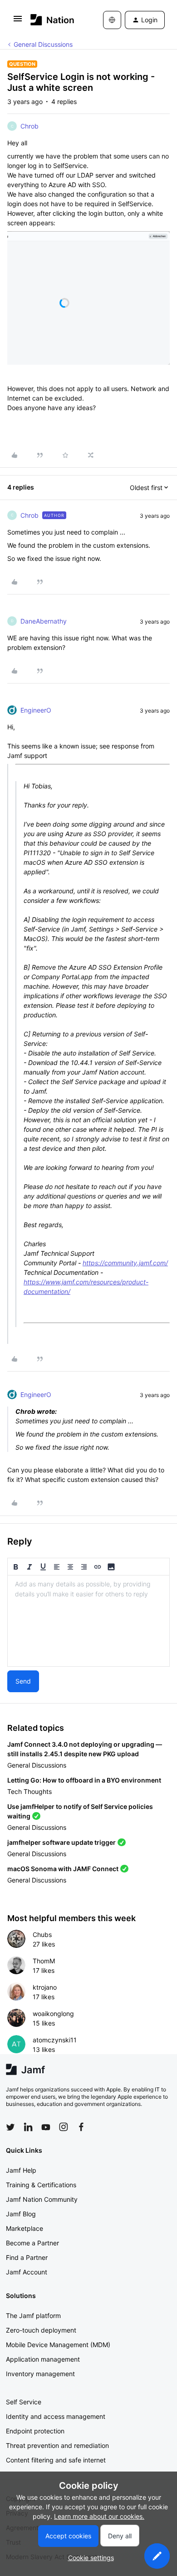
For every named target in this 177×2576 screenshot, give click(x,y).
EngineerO (36, 710)
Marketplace (25, 2228)
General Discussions (43, 44)
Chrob (29, 126)
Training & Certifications (41, 2185)
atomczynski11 (55, 2040)
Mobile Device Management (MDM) (58, 2345)
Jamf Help (21, 2170)
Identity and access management (56, 2416)
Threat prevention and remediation (57, 2445)
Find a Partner (27, 2257)
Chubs (42, 1934)
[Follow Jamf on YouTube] (46, 2127)
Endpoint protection (35, 2431)
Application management (43, 2359)
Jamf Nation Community (42, 2199)
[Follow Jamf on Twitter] (10, 2127)
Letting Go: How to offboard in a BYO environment (84, 1780)
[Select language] (112, 20)
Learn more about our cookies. (99, 2516)
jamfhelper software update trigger (61, 1842)
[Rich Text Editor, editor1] (88, 1621)
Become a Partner (32, 2243)
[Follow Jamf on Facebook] (81, 2127)
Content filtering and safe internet (56, 2460)
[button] (18, 22)
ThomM (44, 1961)
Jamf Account (27, 2272)
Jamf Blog (21, 2214)
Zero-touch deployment (41, 2330)
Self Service (24, 2402)
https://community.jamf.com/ (125, 1263)
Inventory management (40, 2374)
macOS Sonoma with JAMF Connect (63, 1869)
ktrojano (45, 1987)
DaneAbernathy (44, 621)
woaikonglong (53, 2014)
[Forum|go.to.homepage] (52, 20)
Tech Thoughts (29, 1791)
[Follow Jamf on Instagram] (64, 2127)
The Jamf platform (33, 2316)
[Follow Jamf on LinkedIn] (28, 2127)
